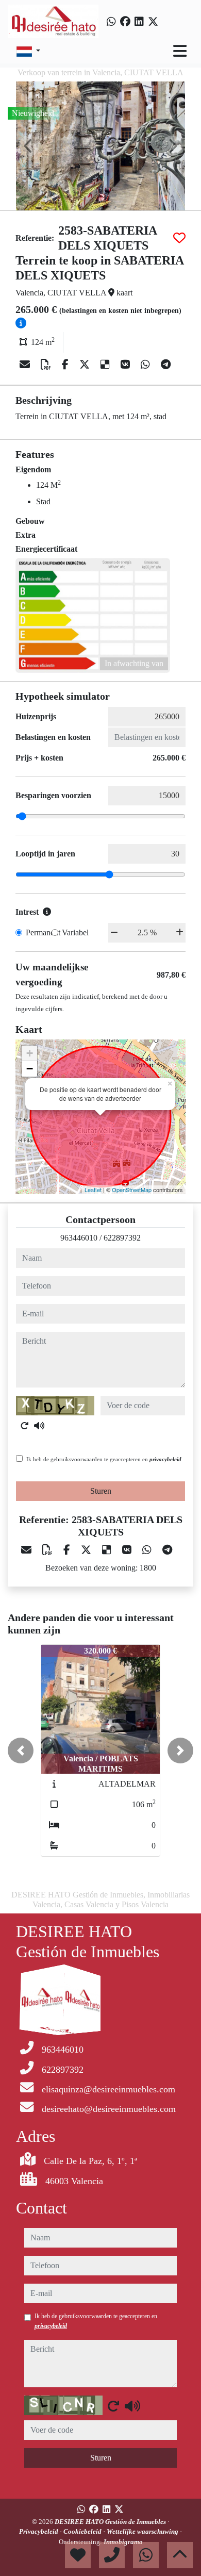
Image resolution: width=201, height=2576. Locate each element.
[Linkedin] (139, 22)
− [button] (30, 1069)
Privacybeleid (39, 2531)
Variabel (75, 932)
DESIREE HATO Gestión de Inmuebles (111, 2522)
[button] (21, 1751)
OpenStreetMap (132, 1190)
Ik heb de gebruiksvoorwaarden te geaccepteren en (104, 1459)
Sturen (101, 1491)
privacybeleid (165, 1459)
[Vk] (127, 365)
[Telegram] (166, 365)
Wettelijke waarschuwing (143, 2531)
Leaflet (93, 1190)
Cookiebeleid (83, 2531)
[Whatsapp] (111, 22)
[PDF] (47, 365)
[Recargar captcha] (25, 1426)
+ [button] (30, 1053)
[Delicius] (106, 365)
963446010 (79, 1238)
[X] (86, 365)
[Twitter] (153, 22)
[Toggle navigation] (180, 51)
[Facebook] (125, 22)
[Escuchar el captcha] (39, 1426)
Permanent (43, 932)
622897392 (122, 1238)
